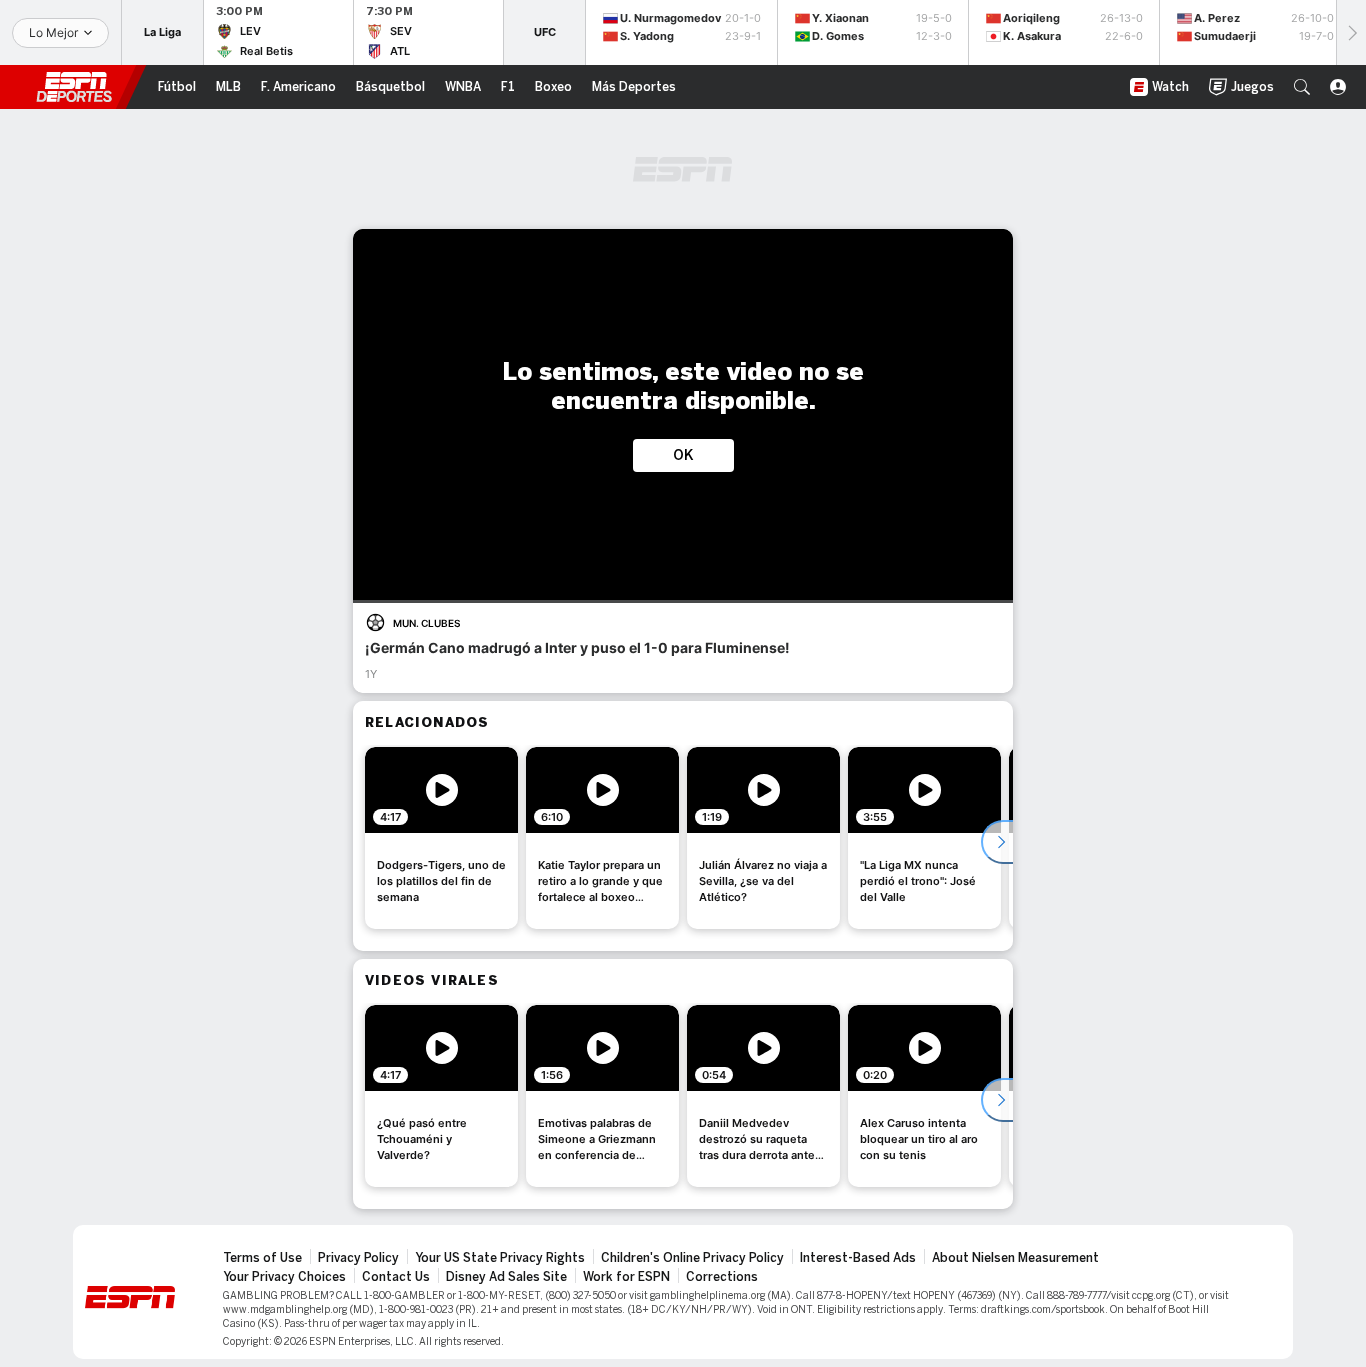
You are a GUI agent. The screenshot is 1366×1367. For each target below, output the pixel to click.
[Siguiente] (1351, 32)
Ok (683, 455)
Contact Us (396, 1277)
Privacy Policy (358, 1258)
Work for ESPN (626, 1277)
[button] (1302, 87)
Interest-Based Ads (858, 1258)
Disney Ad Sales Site (506, 1277)
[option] (441, 838)
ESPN (74, 87)
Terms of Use (262, 1258)
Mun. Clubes (426, 623)
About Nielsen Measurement (1015, 1258)
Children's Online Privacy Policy (692, 1258)
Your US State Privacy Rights (500, 1258)
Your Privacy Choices (284, 1277)
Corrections (722, 1277)
